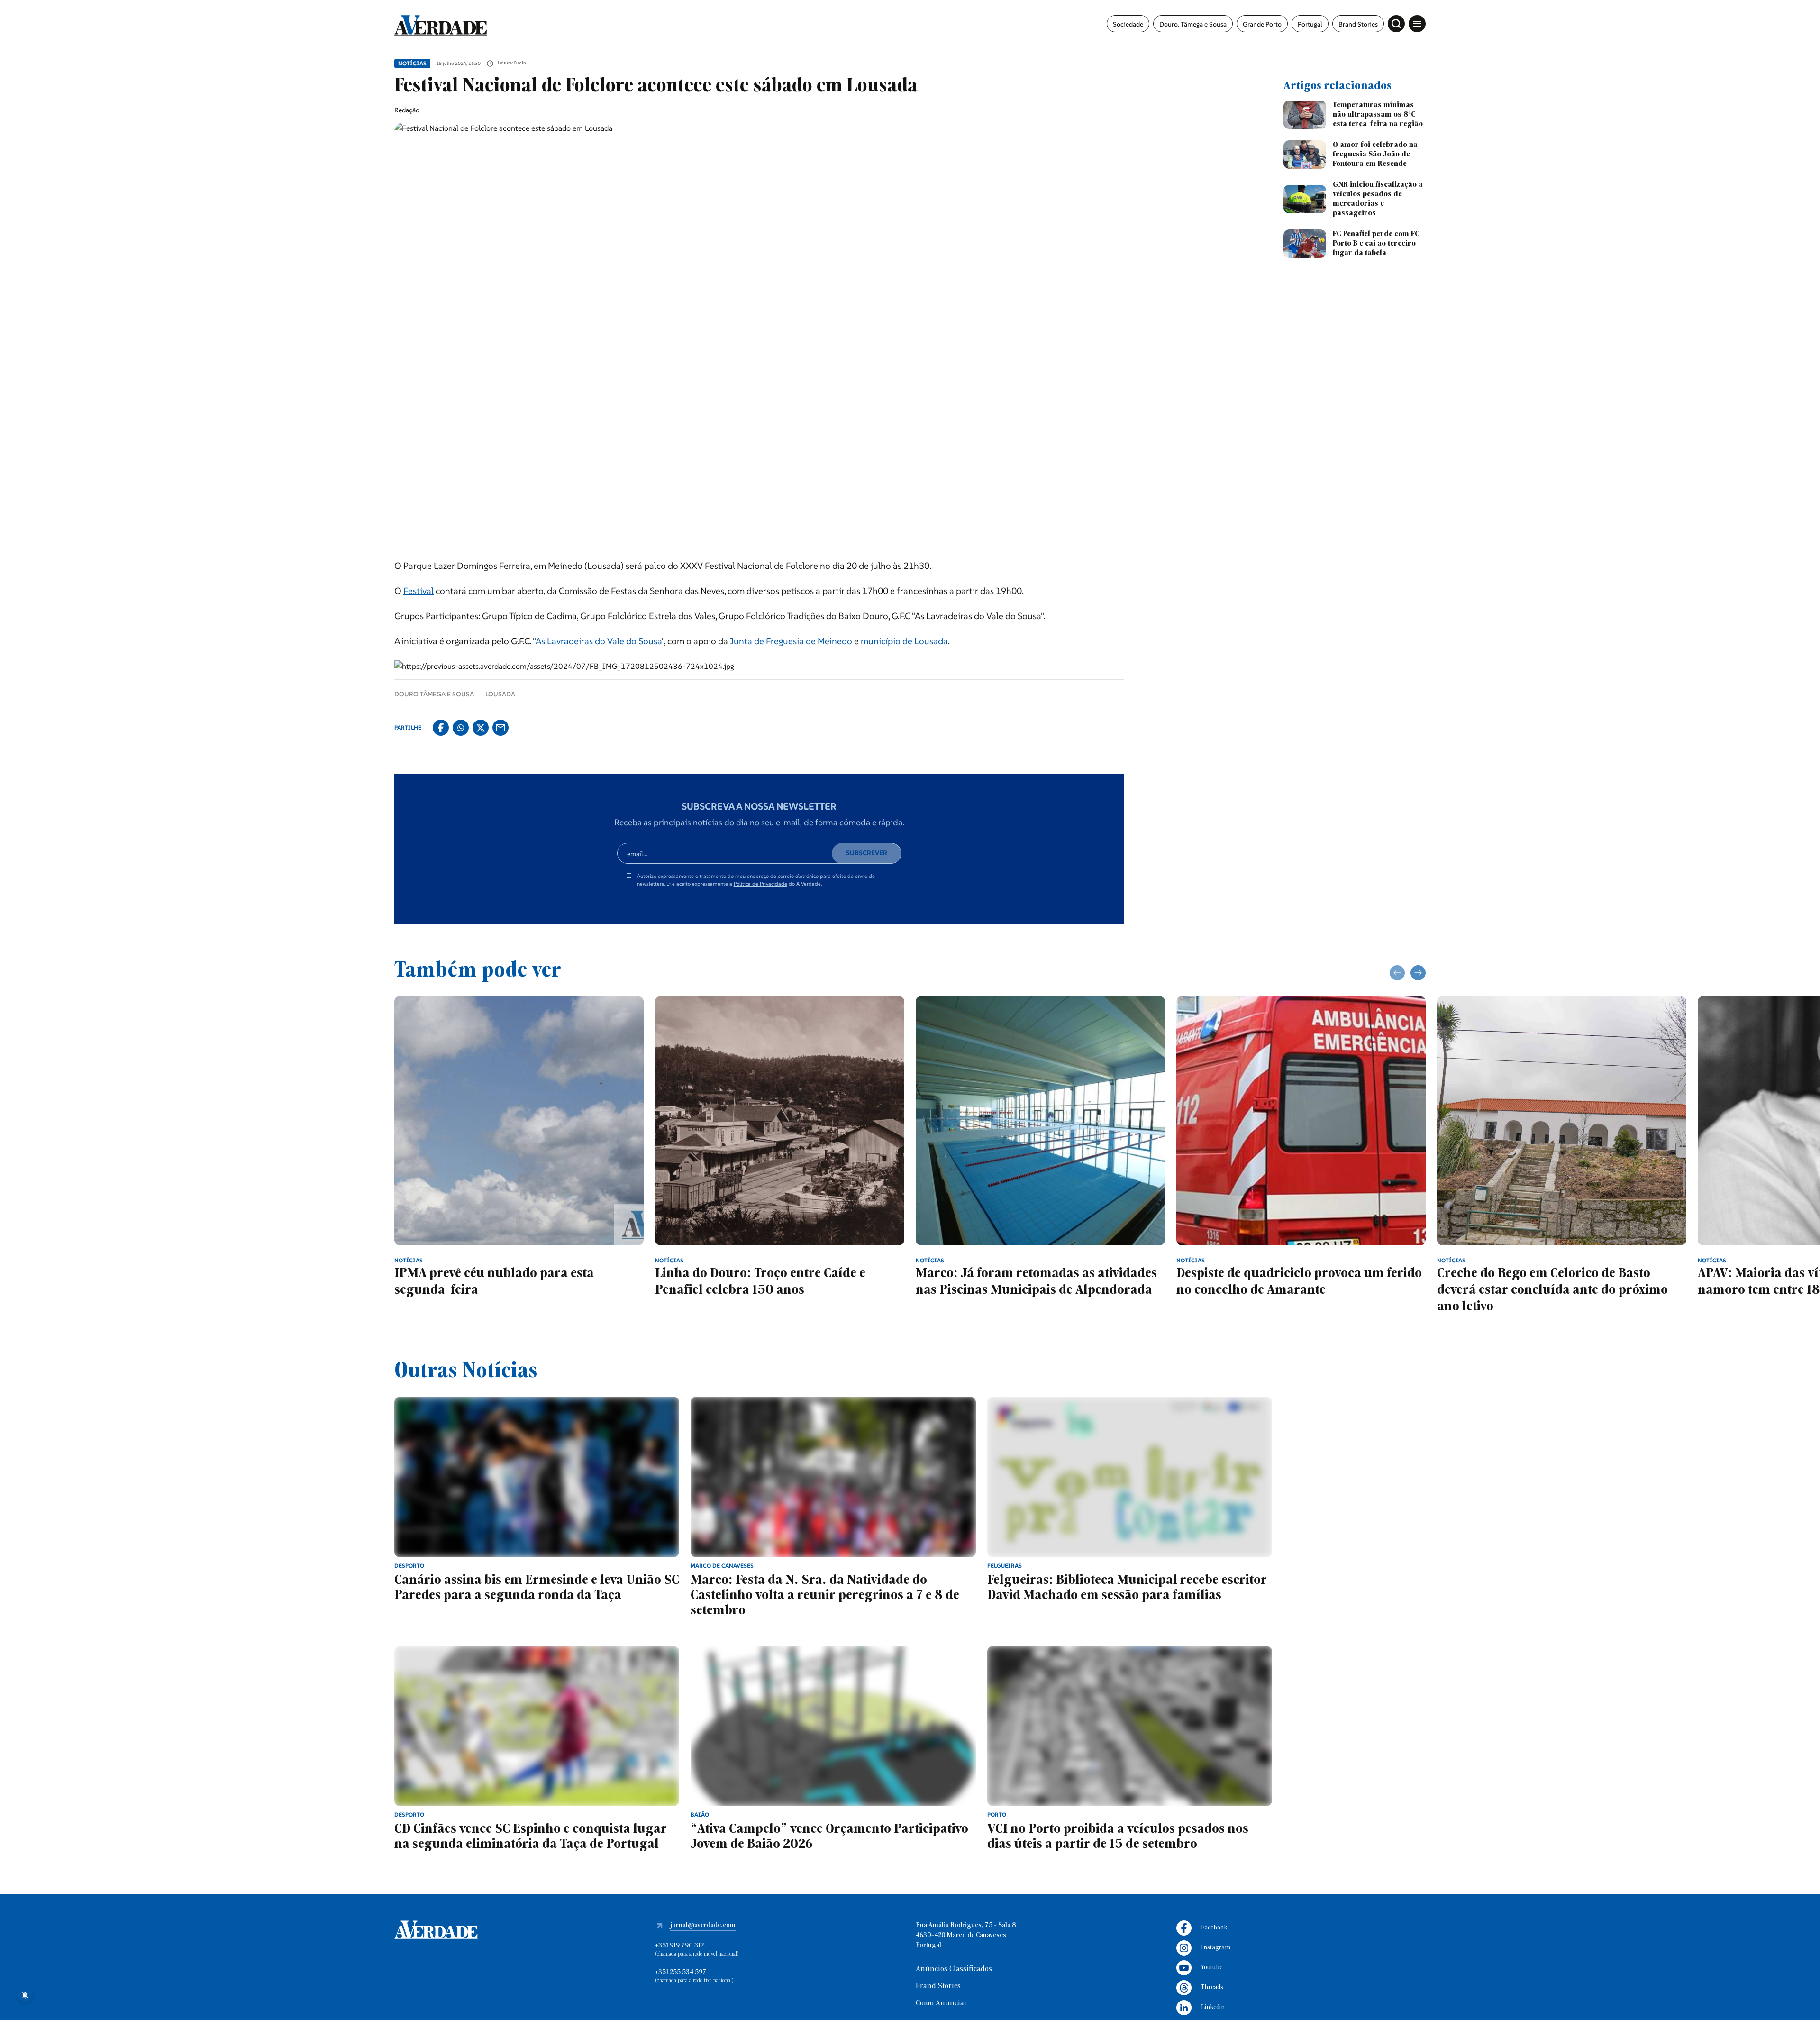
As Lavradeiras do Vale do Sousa (599, 641)
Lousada (500, 694)
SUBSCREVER (867, 853)
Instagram (1216, 1948)
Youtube (1212, 1968)
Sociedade (1128, 24)
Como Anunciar (942, 2003)
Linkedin (1213, 2007)
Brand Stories (1358, 24)
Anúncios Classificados (954, 1969)
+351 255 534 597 (681, 1972)
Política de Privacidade (760, 884)
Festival (419, 591)
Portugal (1310, 24)
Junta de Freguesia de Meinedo (791, 641)
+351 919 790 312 (679, 1946)
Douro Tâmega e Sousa (434, 694)
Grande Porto (1262, 24)
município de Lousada (904, 641)
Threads (1212, 1988)
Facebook (1214, 1928)
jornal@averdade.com (703, 1925)
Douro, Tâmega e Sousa (1193, 24)
